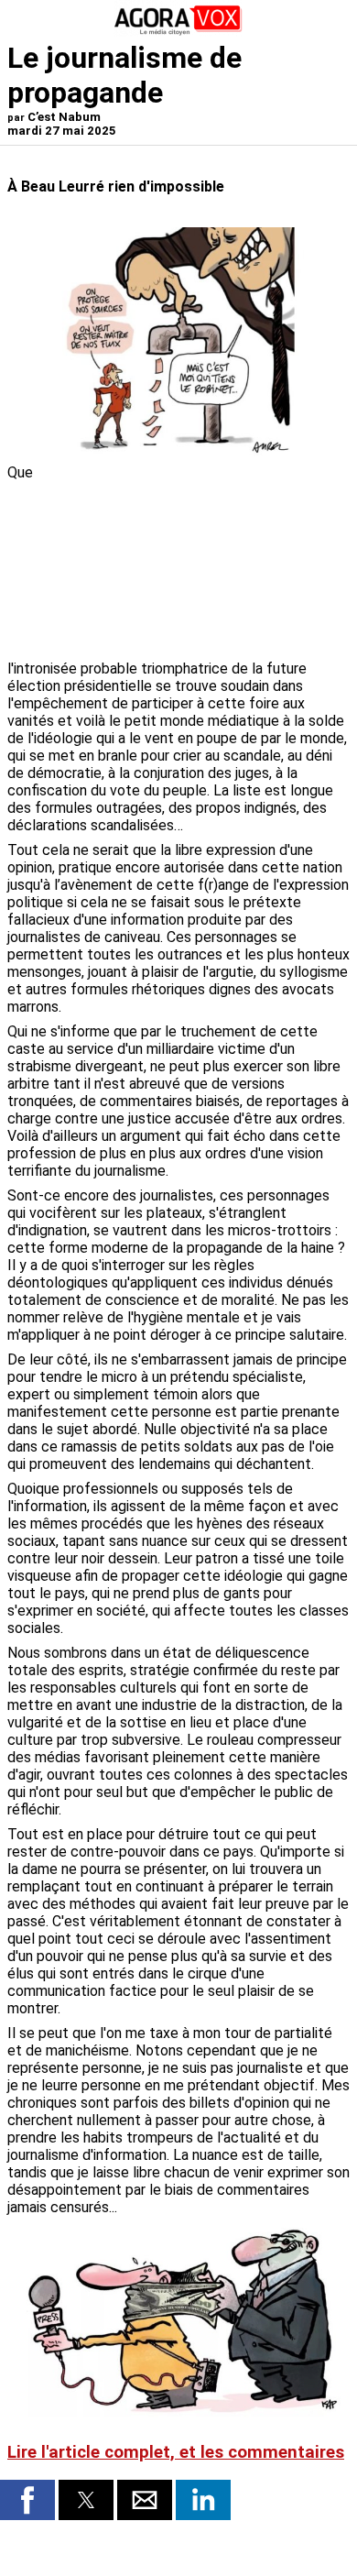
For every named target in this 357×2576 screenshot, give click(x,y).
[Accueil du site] (178, 32)
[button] (27, 2500)
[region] (212, 560)
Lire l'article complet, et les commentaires (176, 2452)
